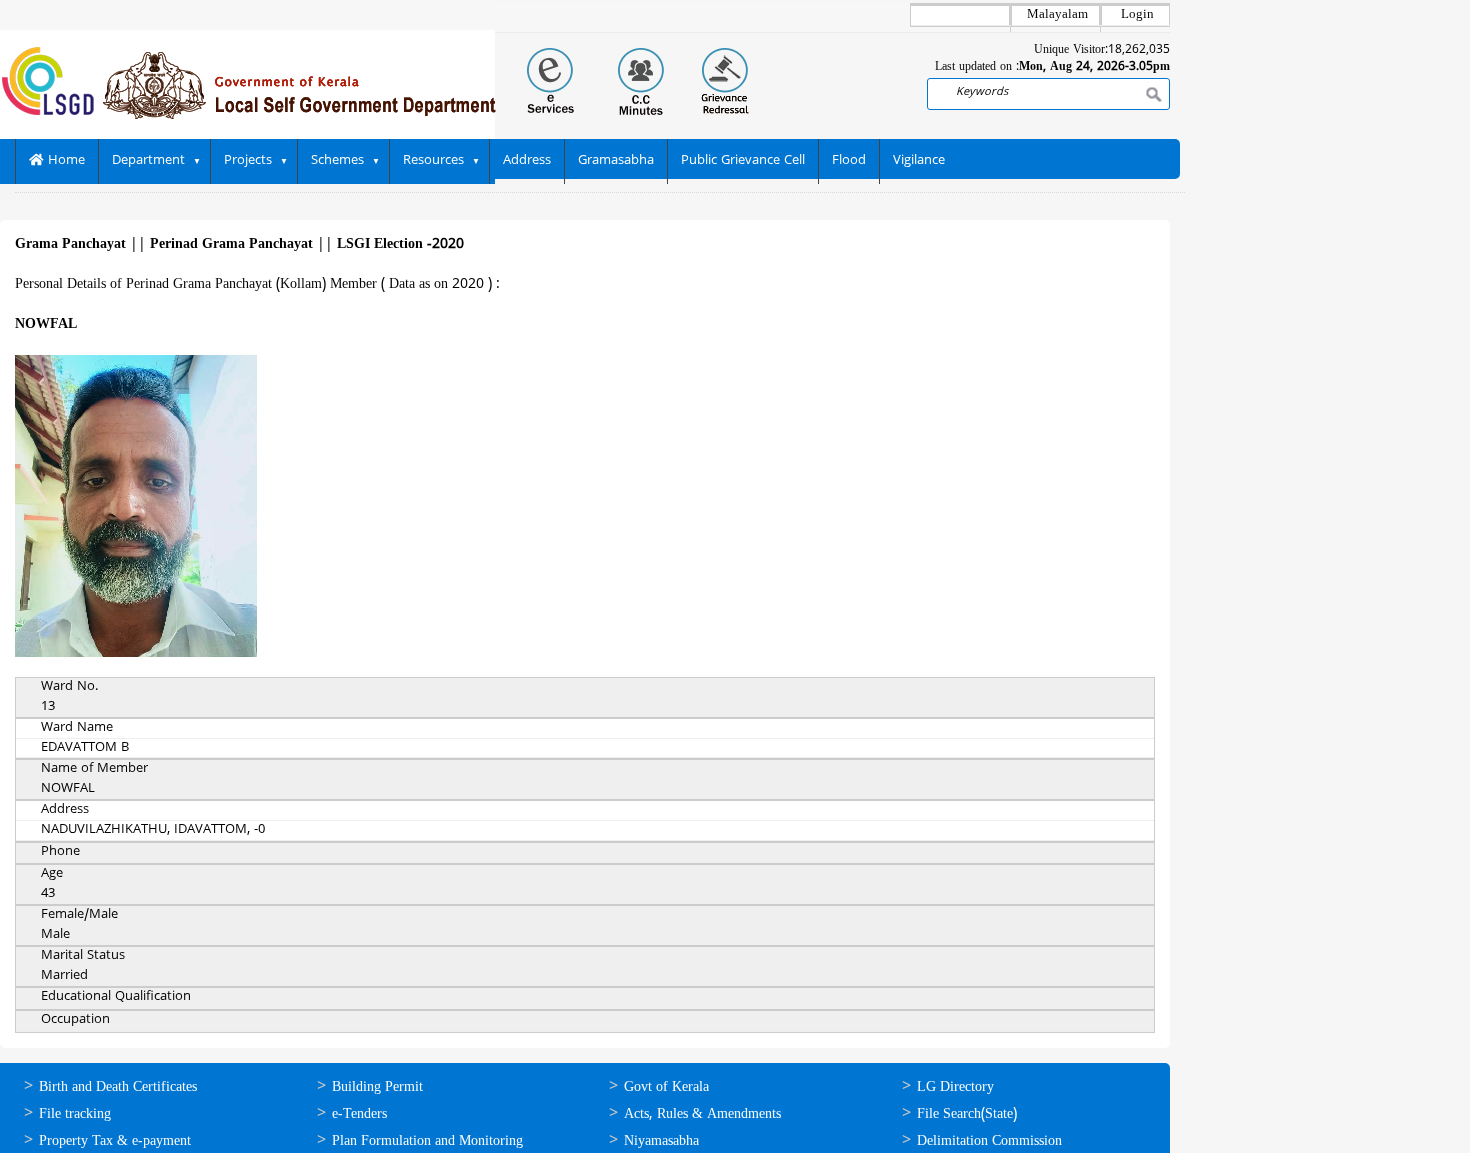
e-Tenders (359, 1114)
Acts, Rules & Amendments (702, 1114)
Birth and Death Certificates (118, 1087)
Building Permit (377, 1087)
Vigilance (919, 161)
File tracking (75, 1114)
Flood (849, 161)
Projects (248, 161)
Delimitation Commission (989, 1141)
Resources (433, 161)
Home (64, 161)
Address (527, 161)
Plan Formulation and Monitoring (427, 1141)
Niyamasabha (661, 1141)
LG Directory (955, 1087)
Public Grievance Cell (743, 161)
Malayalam (1057, 15)
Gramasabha (616, 161)
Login (1137, 15)
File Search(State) (967, 1114)
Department (148, 161)
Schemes (337, 161)
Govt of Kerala (666, 1087)
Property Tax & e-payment (115, 1141)
